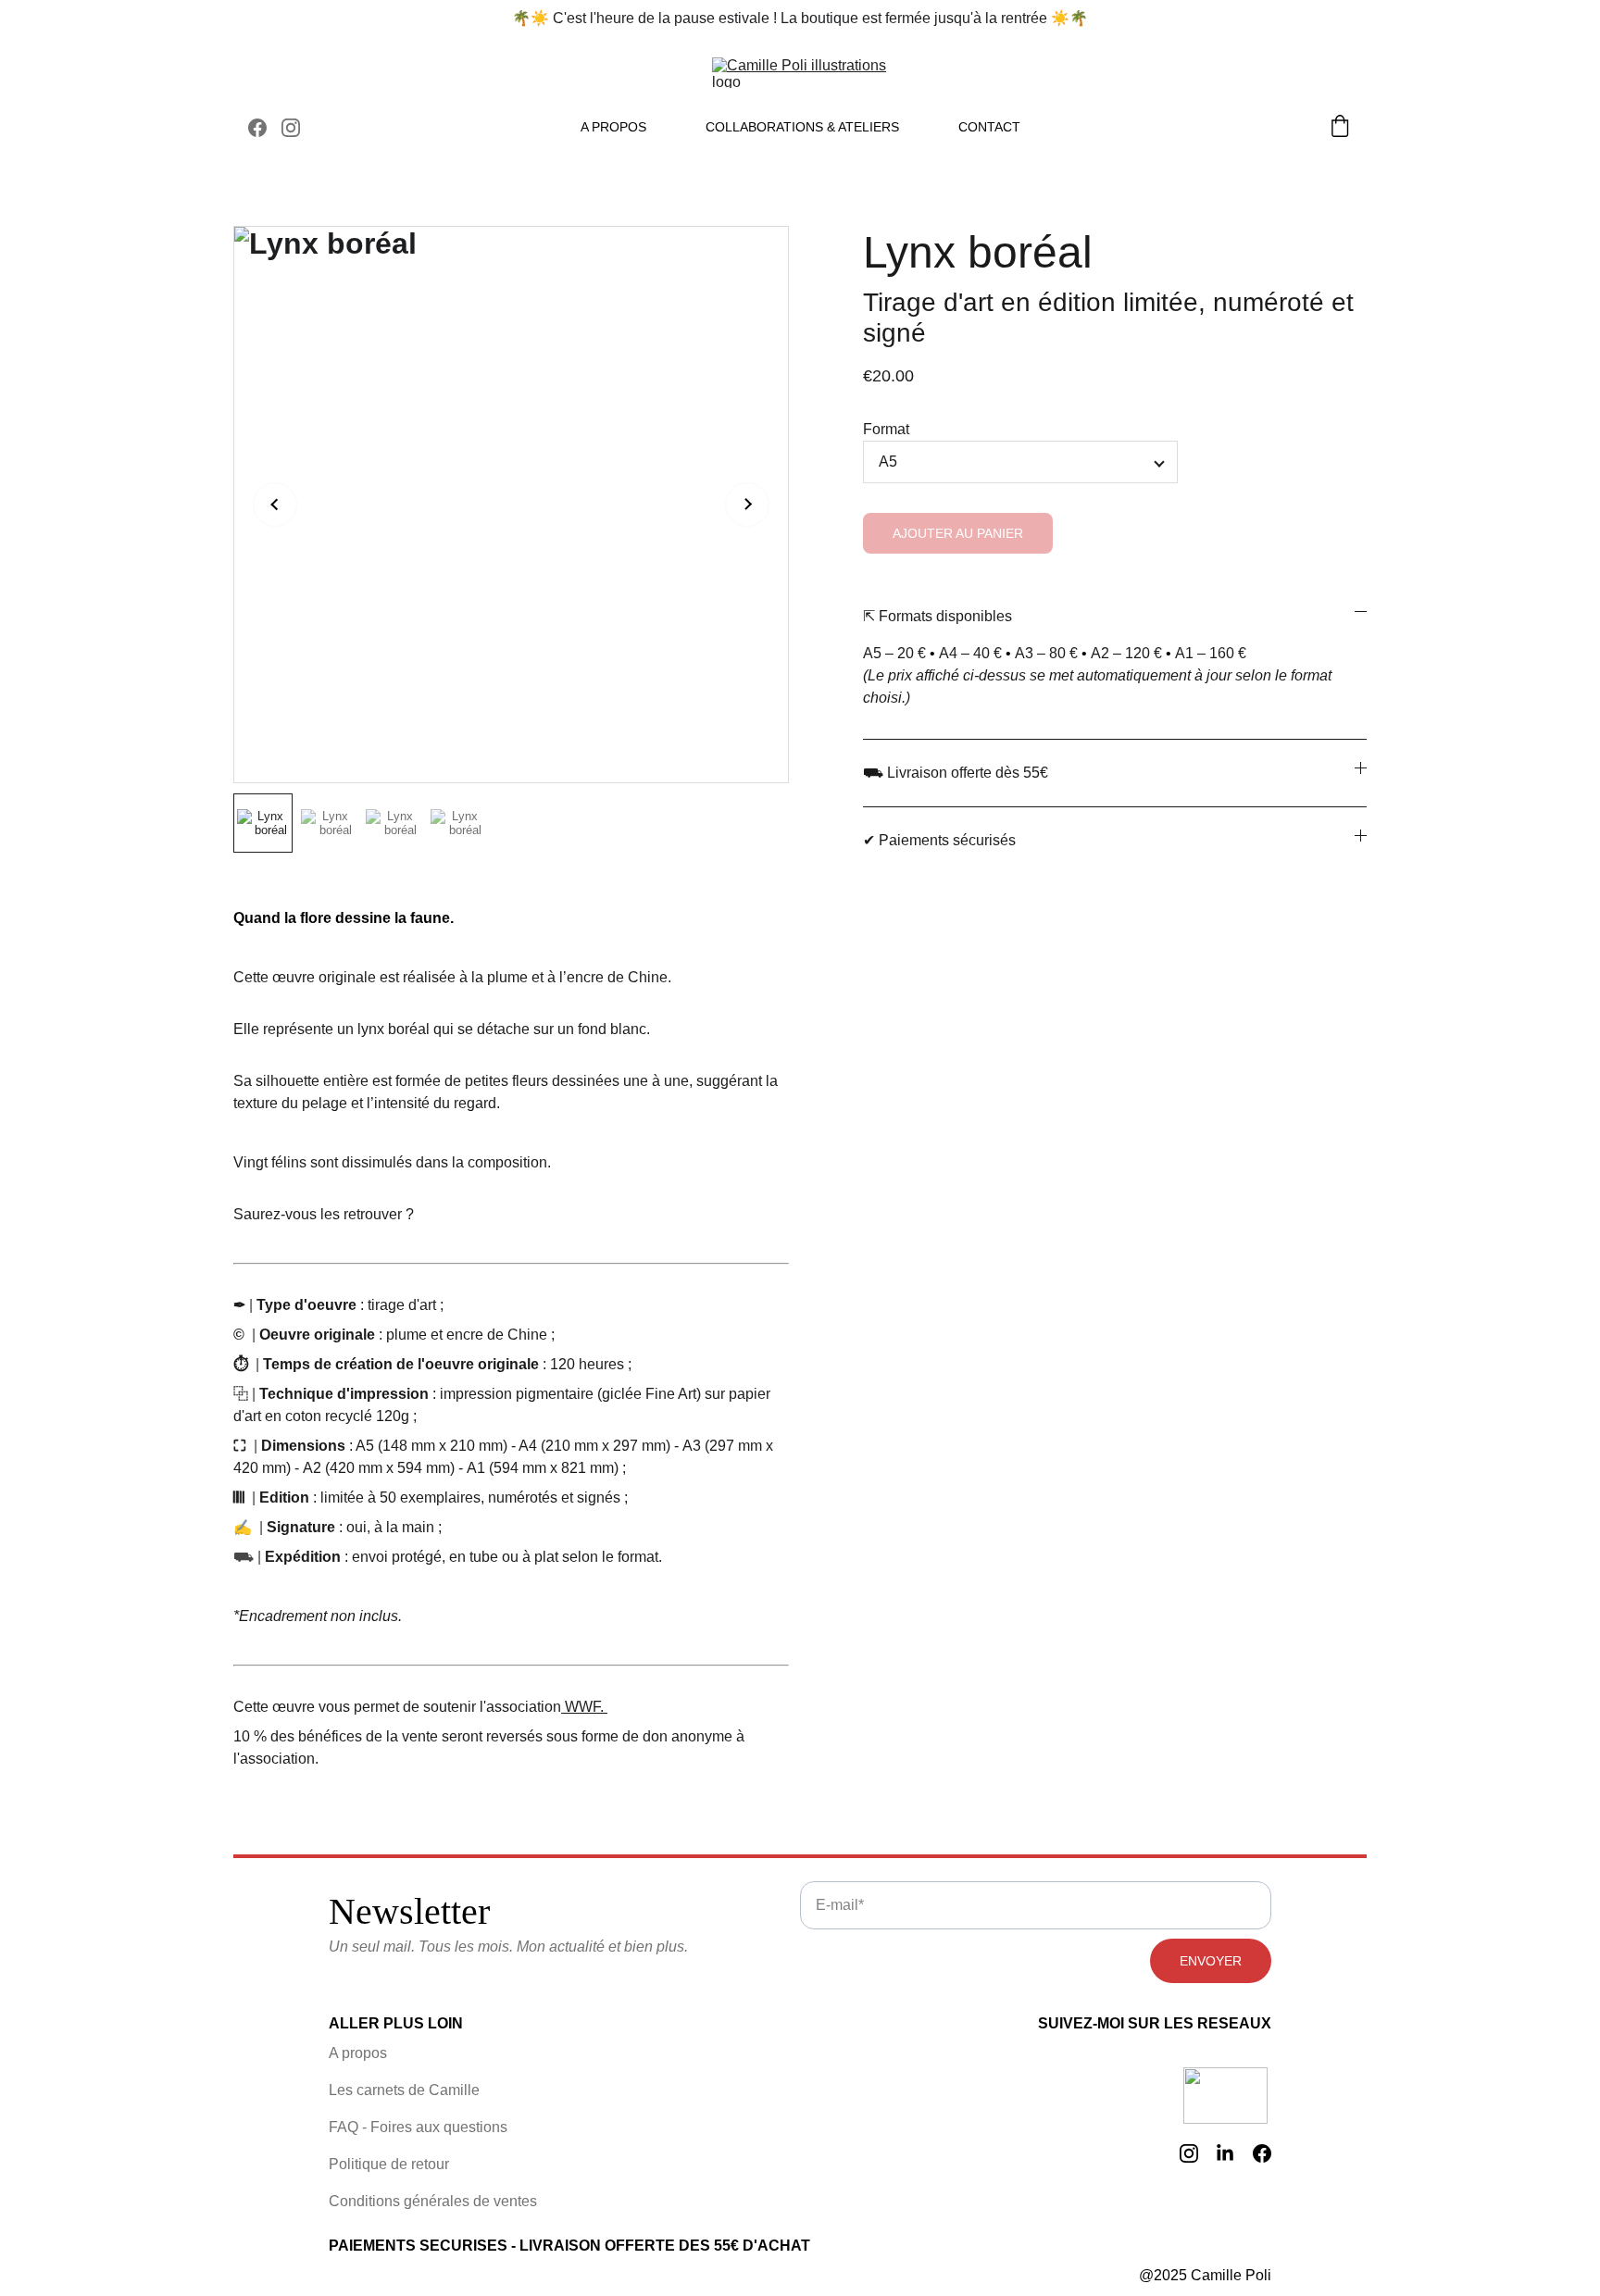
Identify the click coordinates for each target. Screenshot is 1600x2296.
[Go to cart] (1340, 127)
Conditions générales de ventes (433, 2201)
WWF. (584, 1707)
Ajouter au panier (958, 533)
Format (886, 429)
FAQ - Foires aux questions (418, 2127)
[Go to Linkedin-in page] (1225, 2153)
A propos (613, 127)
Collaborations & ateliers (802, 127)
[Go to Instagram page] (291, 128)
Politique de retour (389, 2164)
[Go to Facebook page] (265, 128)
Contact (989, 127)
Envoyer (1211, 1961)
